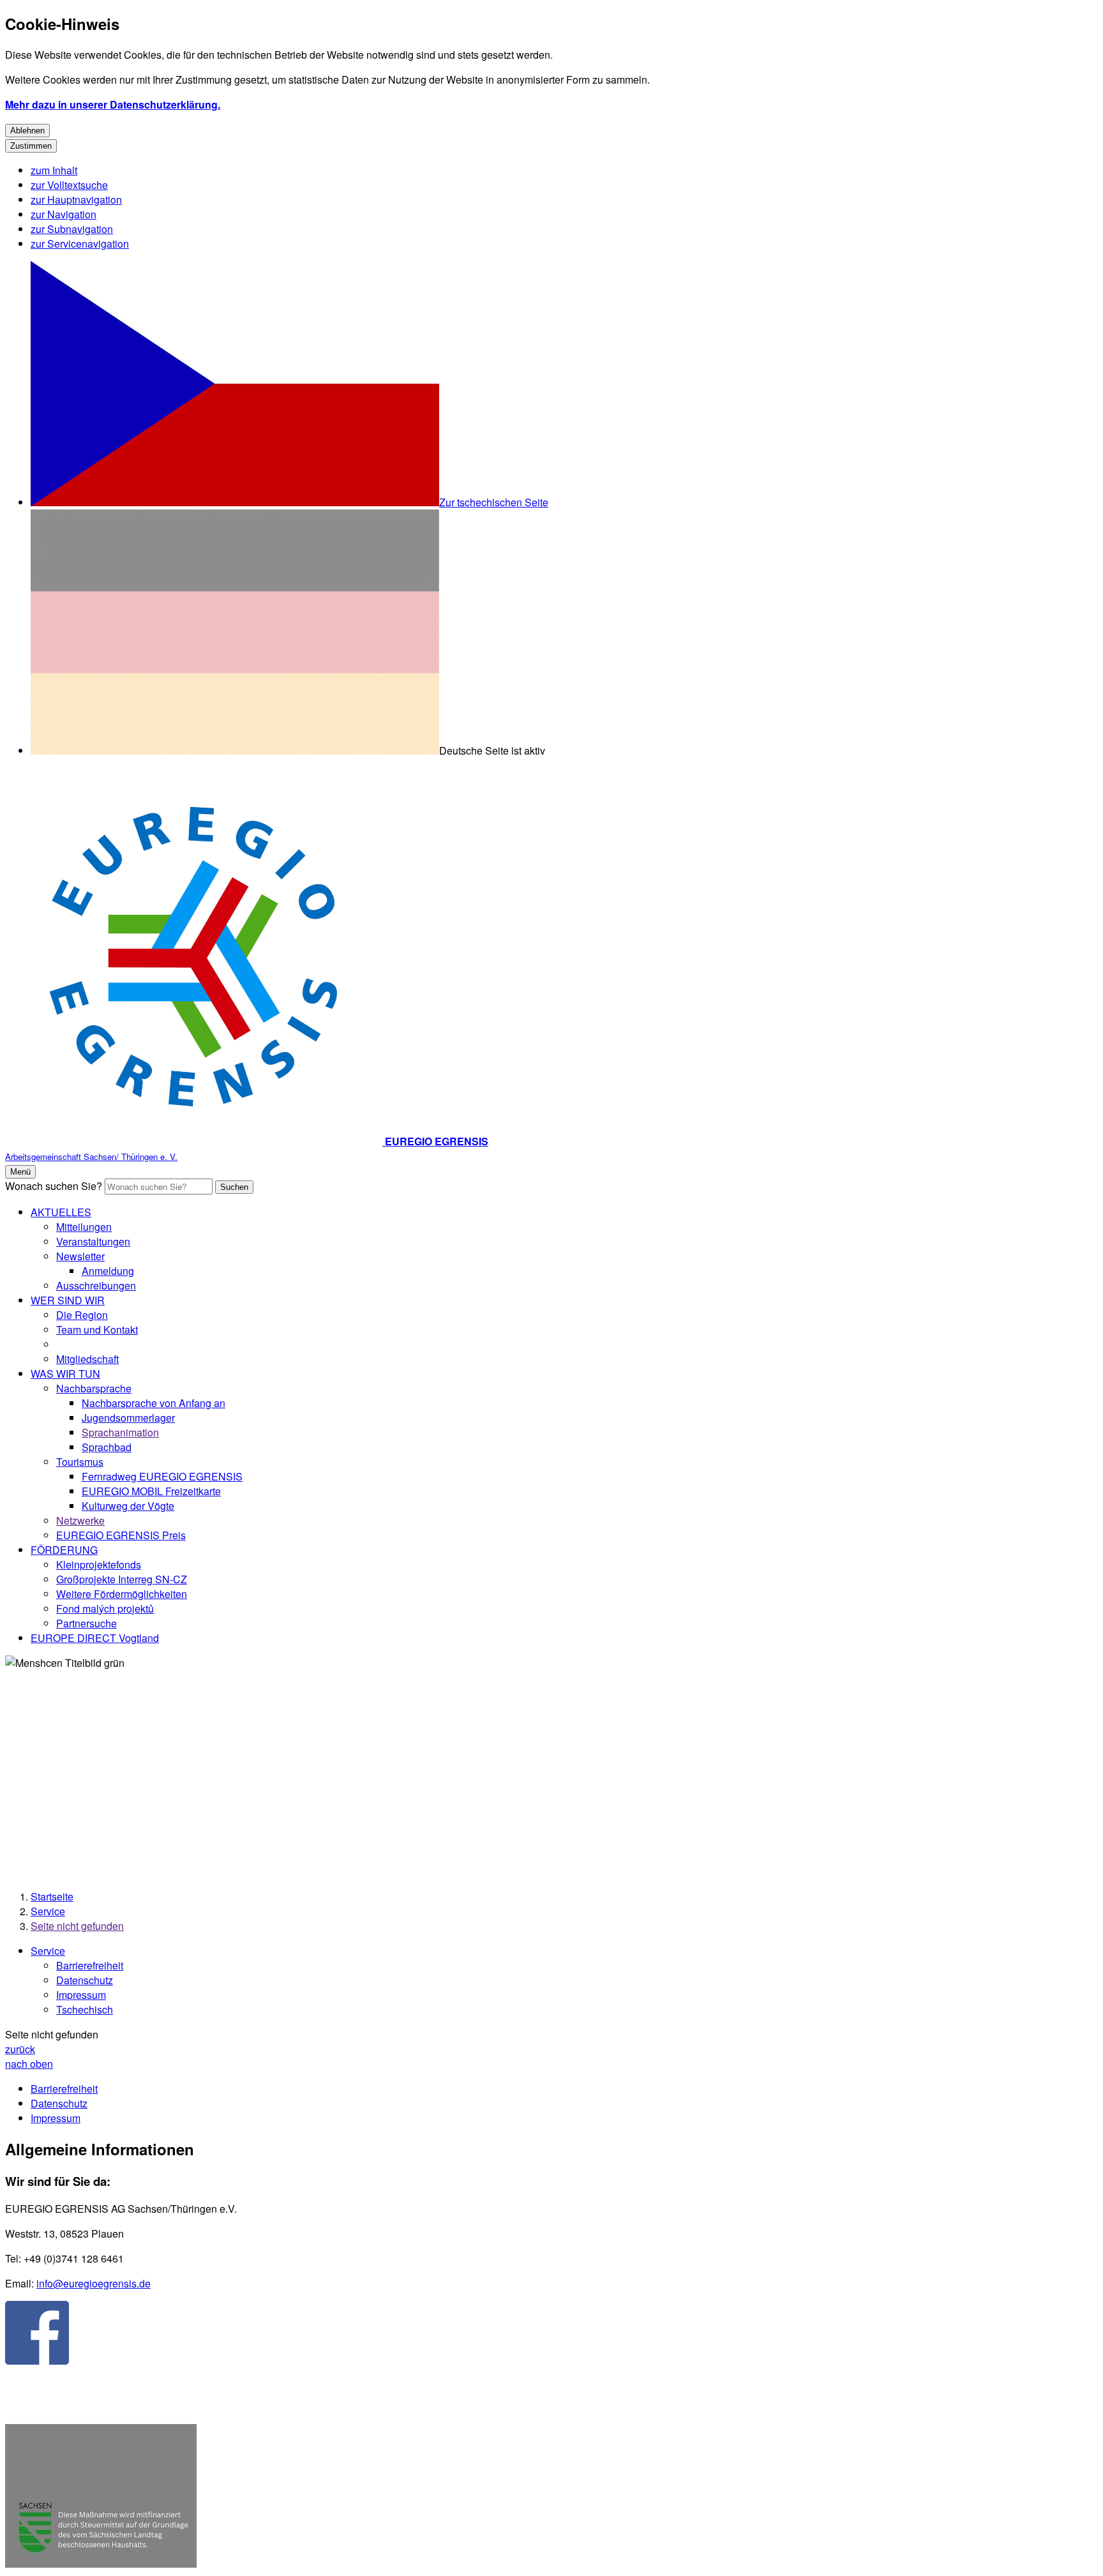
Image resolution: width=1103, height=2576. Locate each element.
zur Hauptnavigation (76, 200)
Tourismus (80, 1462)
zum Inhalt (54, 170)
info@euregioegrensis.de (94, 2283)
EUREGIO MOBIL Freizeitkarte (151, 1491)
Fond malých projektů (105, 1608)
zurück (20, 2049)
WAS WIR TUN (65, 1374)
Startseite (52, 1896)
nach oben (29, 2064)
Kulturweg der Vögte (128, 1506)
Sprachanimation (120, 1432)
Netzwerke (80, 1520)
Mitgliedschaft (87, 1359)
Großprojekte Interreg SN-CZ (122, 1579)
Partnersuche (86, 1623)
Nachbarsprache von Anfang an (154, 1403)
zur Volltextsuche (69, 185)
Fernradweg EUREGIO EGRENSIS (162, 1476)
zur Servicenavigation (80, 244)
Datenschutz (85, 1980)
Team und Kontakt (97, 1329)
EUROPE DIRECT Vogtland (95, 1638)
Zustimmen (31, 146)
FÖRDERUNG (64, 1550)
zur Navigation (64, 214)
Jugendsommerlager (128, 1418)
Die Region (82, 1315)
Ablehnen (27, 131)
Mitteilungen (84, 1227)
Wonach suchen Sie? (54, 1186)
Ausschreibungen (96, 1285)
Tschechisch (85, 2009)
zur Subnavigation (72, 229)
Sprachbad (107, 1447)
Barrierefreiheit (90, 1965)
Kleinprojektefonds (99, 1564)
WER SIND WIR (68, 1300)
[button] (101, 2497)
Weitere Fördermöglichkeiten (122, 1594)
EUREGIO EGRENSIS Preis (121, 1535)
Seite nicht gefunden (77, 1926)
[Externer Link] (37, 2334)
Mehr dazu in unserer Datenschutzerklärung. (113, 104)
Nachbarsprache (94, 1388)
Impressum (81, 1995)
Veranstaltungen (93, 1241)
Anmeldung (108, 1271)
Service (48, 1911)
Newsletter (80, 1256)
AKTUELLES (61, 1212)
